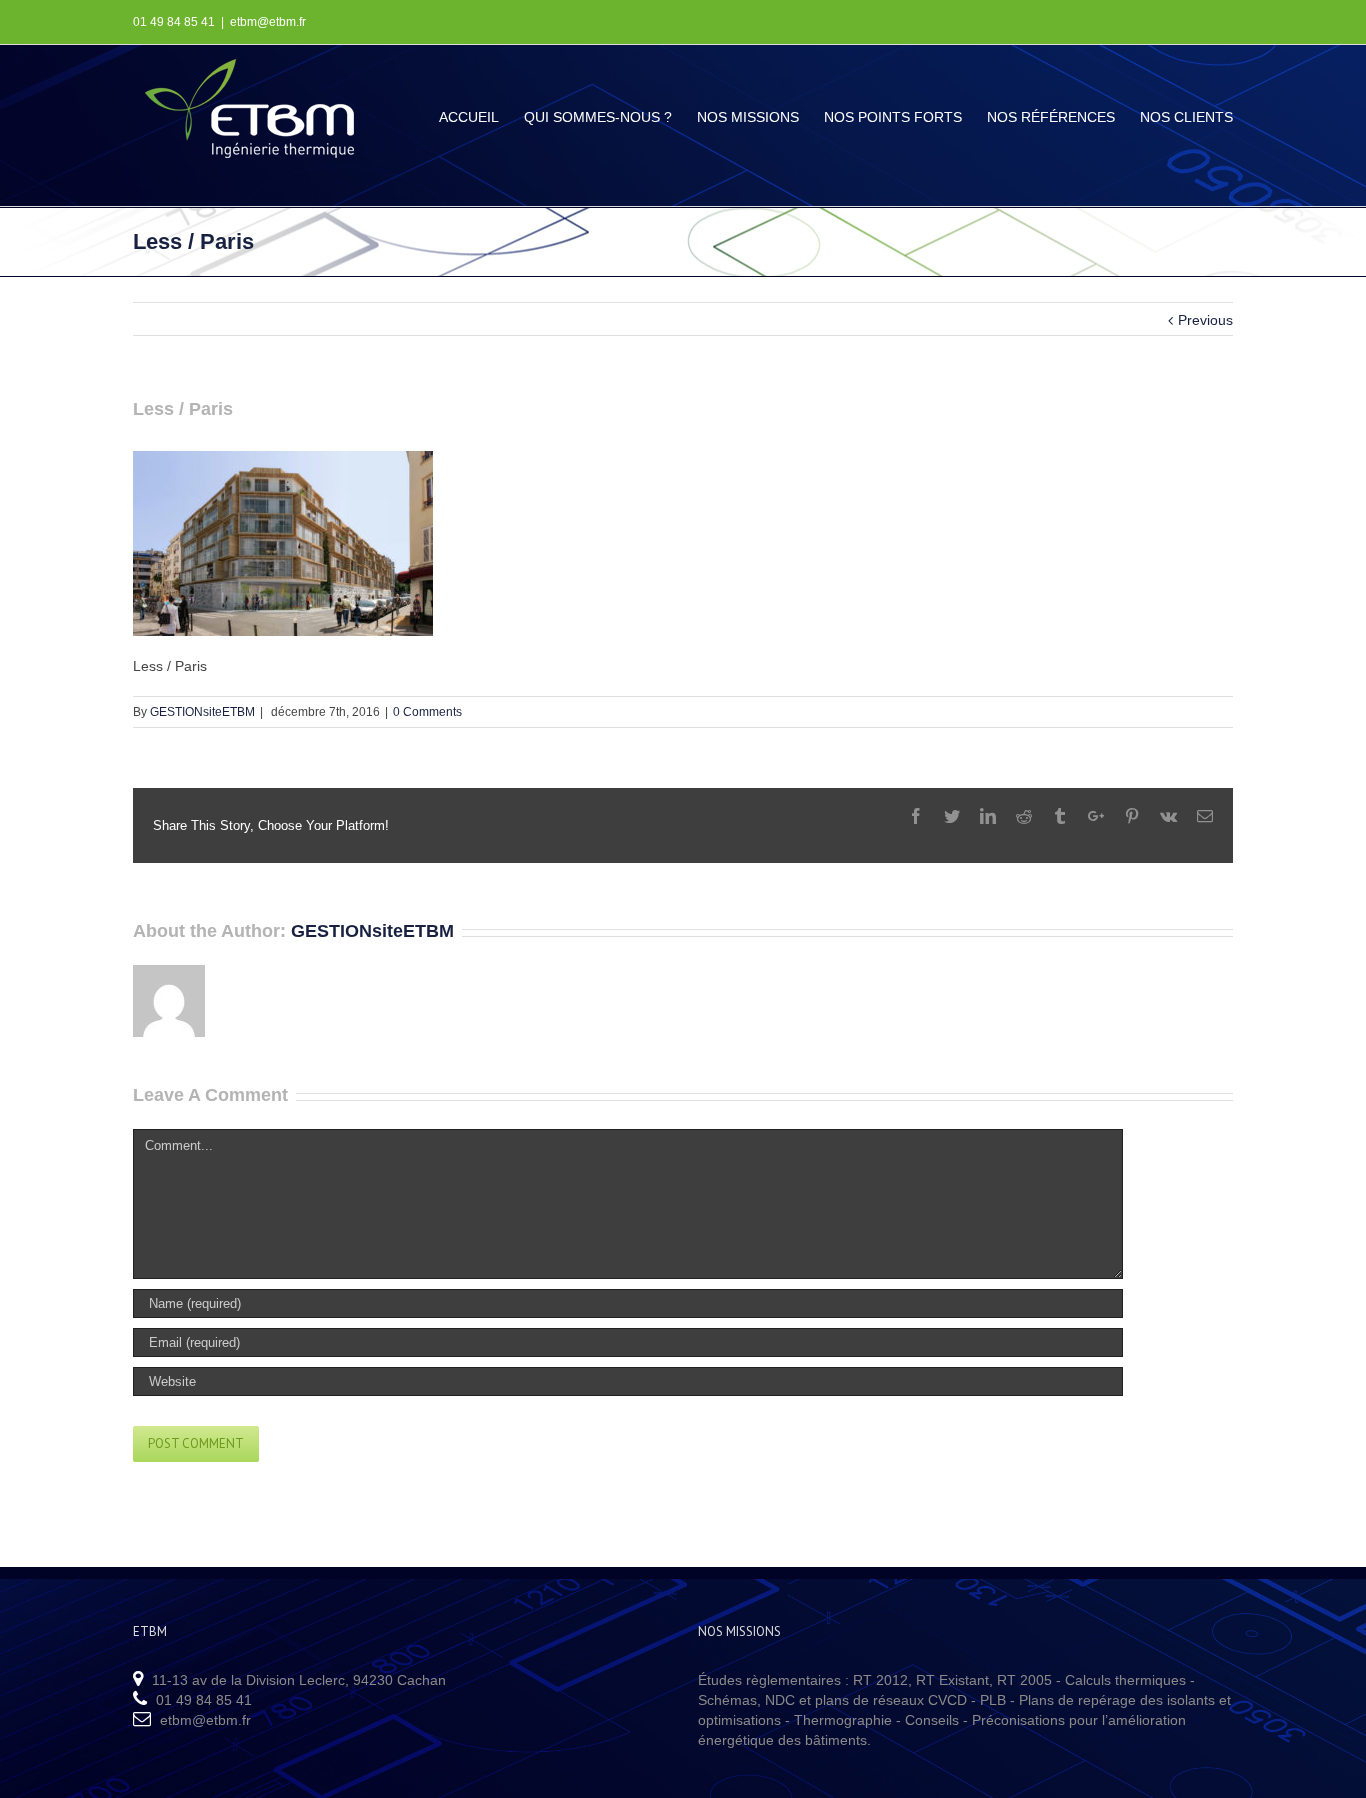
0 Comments (427, 712)
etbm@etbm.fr (268, 22)
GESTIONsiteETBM (202, 712)
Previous (1205, 320)
